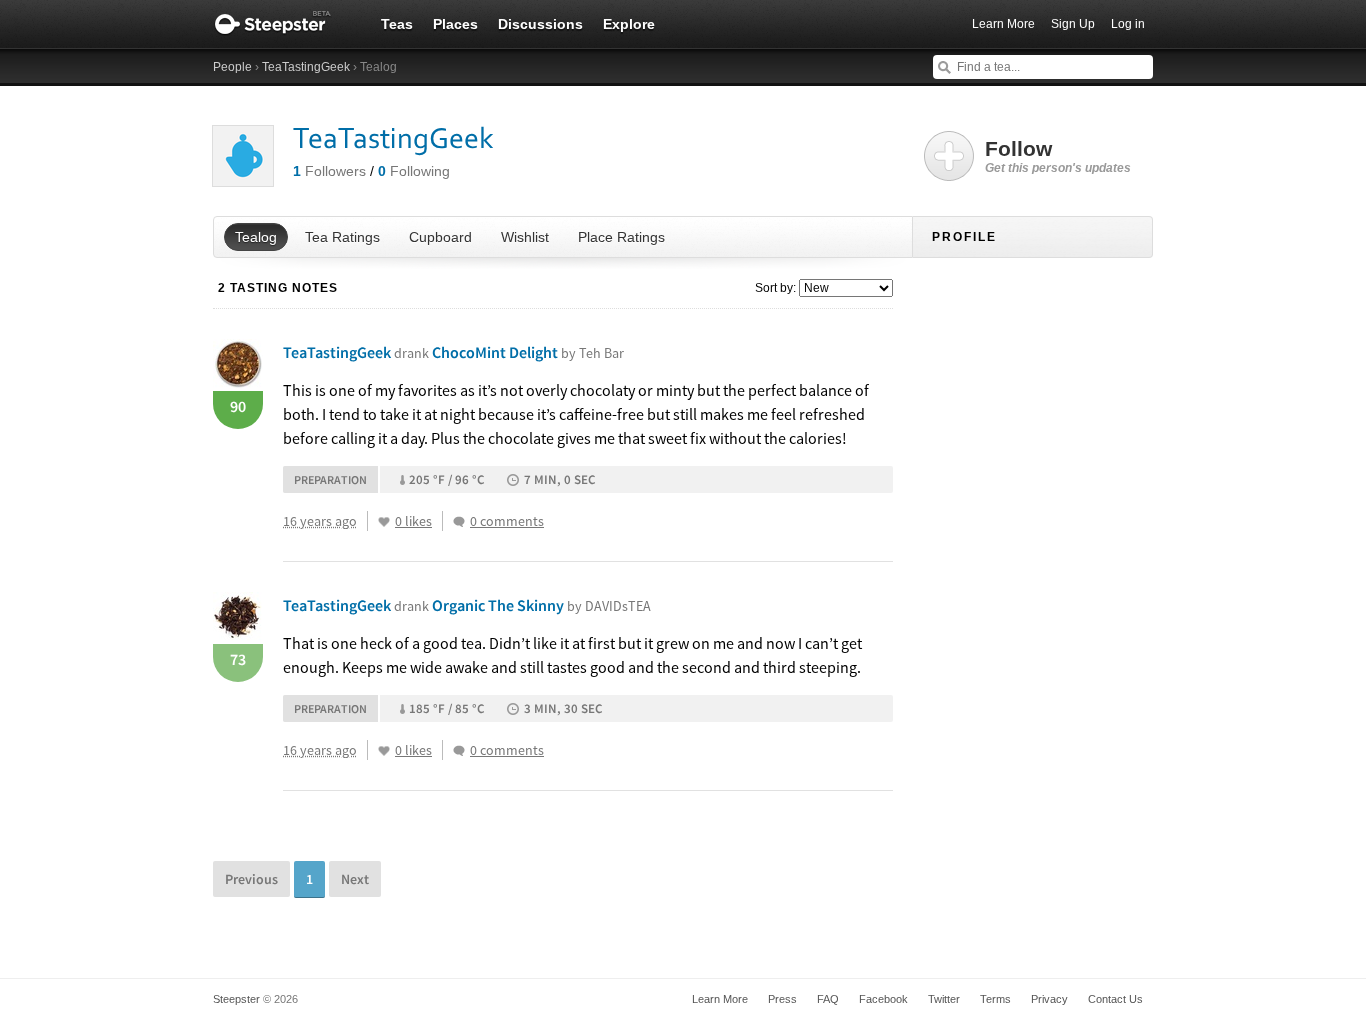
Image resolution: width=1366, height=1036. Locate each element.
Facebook (883, 999)
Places (455, 24)
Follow (1058, 156)
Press (782, 999)
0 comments (507, 521)
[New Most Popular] (844, 288)
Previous (251, 879)
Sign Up (1073, 24)
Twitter (944, 999)
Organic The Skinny (541, 605)
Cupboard (440, 237)
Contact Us (1115, 999)
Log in (1128, 24)
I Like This (384, 522)
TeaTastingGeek (306, 67)
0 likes (413, 521)
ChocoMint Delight (528, 352)
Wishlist (525, 237)
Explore (629, 24)
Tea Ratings (342, 237)
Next (355, 879)
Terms (995, 999)
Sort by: (775, 288)
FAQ (828, 999)
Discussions (540, 24)
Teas (397, 24)
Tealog (256, 237)
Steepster (283, 24)
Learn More (1003, 24)
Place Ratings (621, 237)
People (232, 67)
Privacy (1049, 999)
